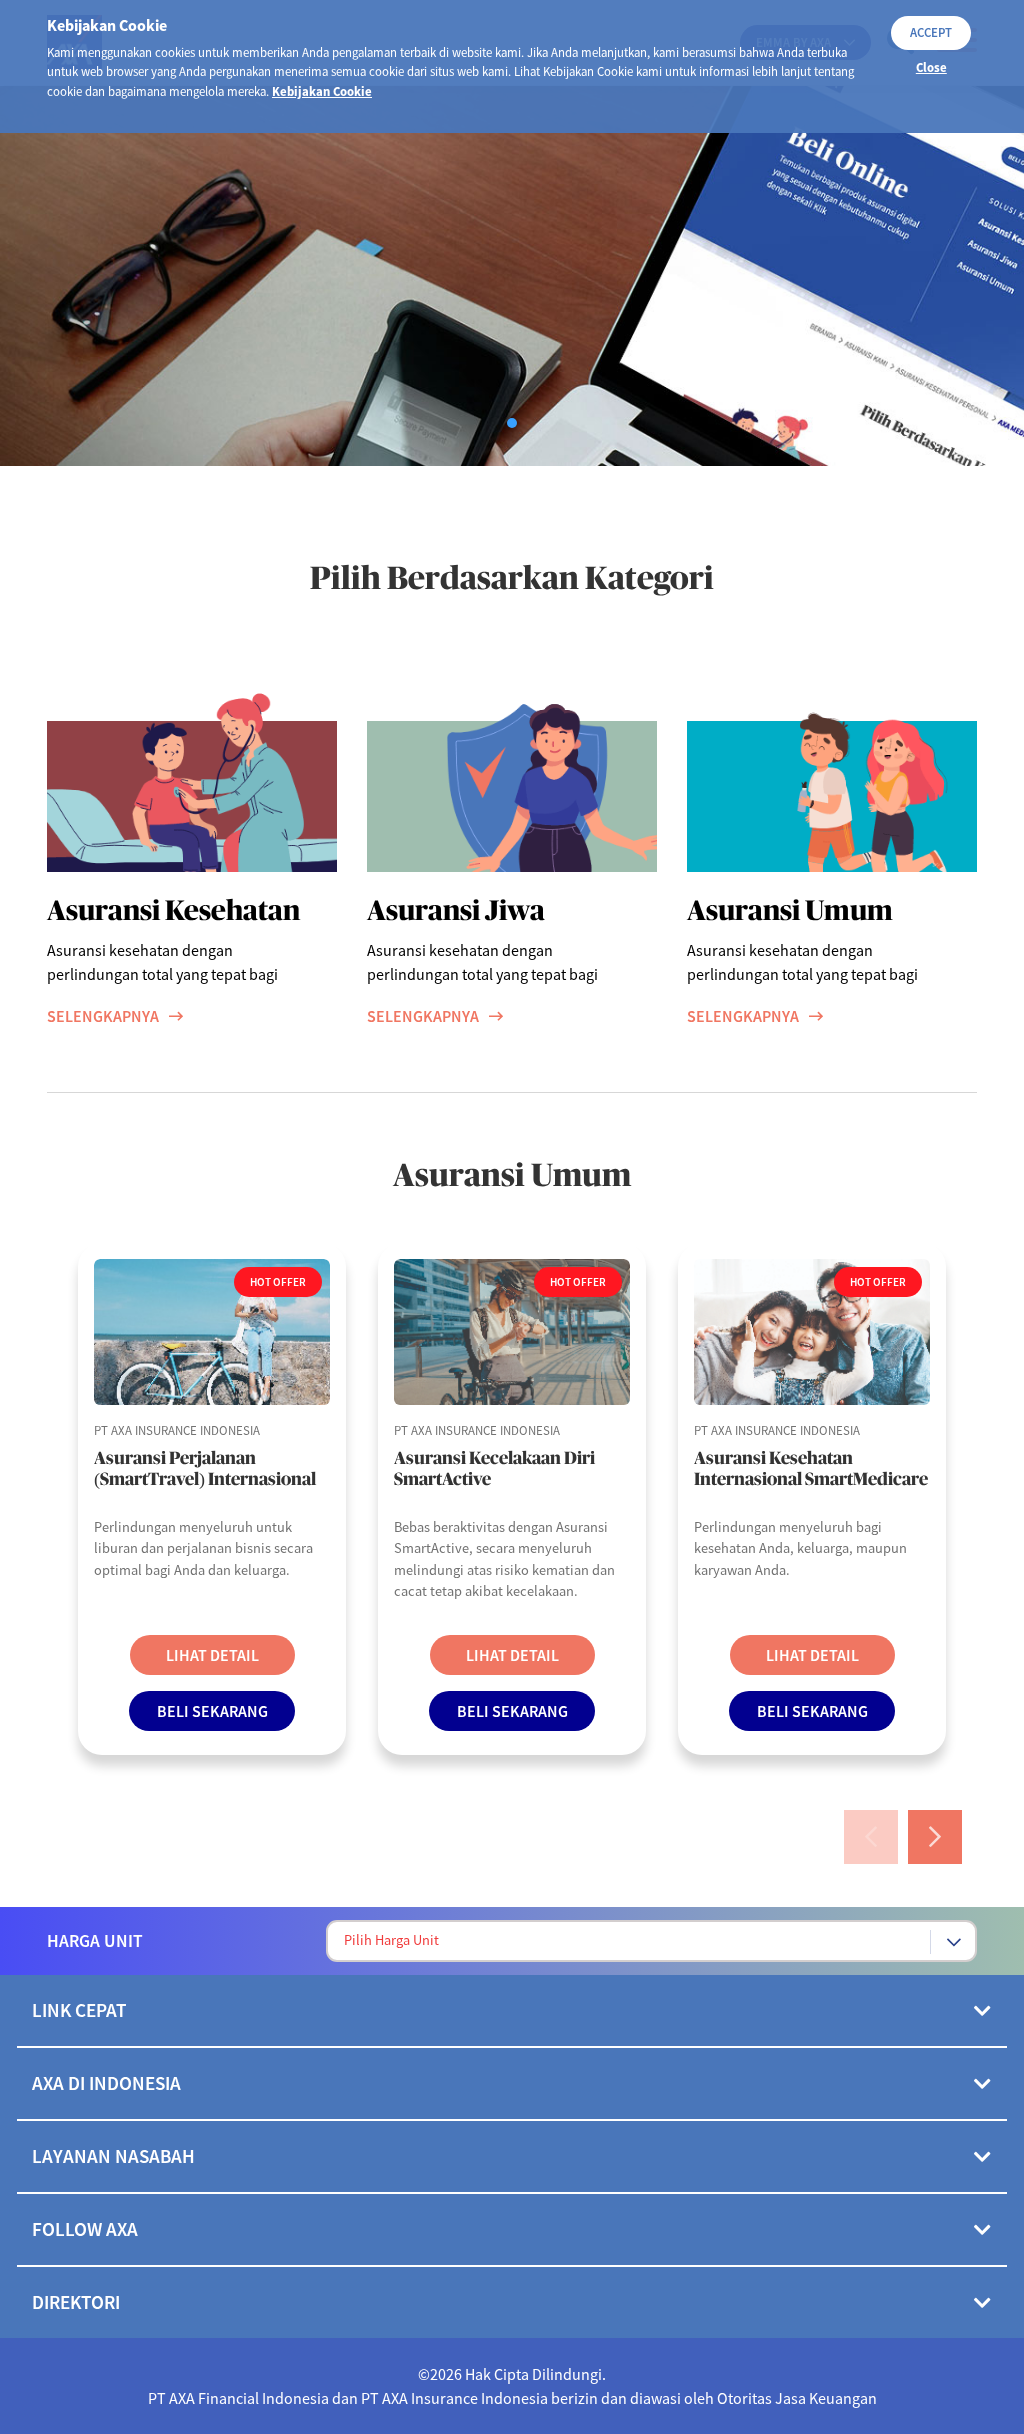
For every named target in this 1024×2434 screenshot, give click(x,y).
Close (931, 67)
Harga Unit (95, 1941)
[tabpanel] (512, 276)
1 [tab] (517, 428)
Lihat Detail (212, 1655)
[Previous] (871, 1837)
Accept (931, 32)
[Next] (935, 1837)
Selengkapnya (103, 1016)
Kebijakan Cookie (322, 91)
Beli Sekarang (212, 1711)
